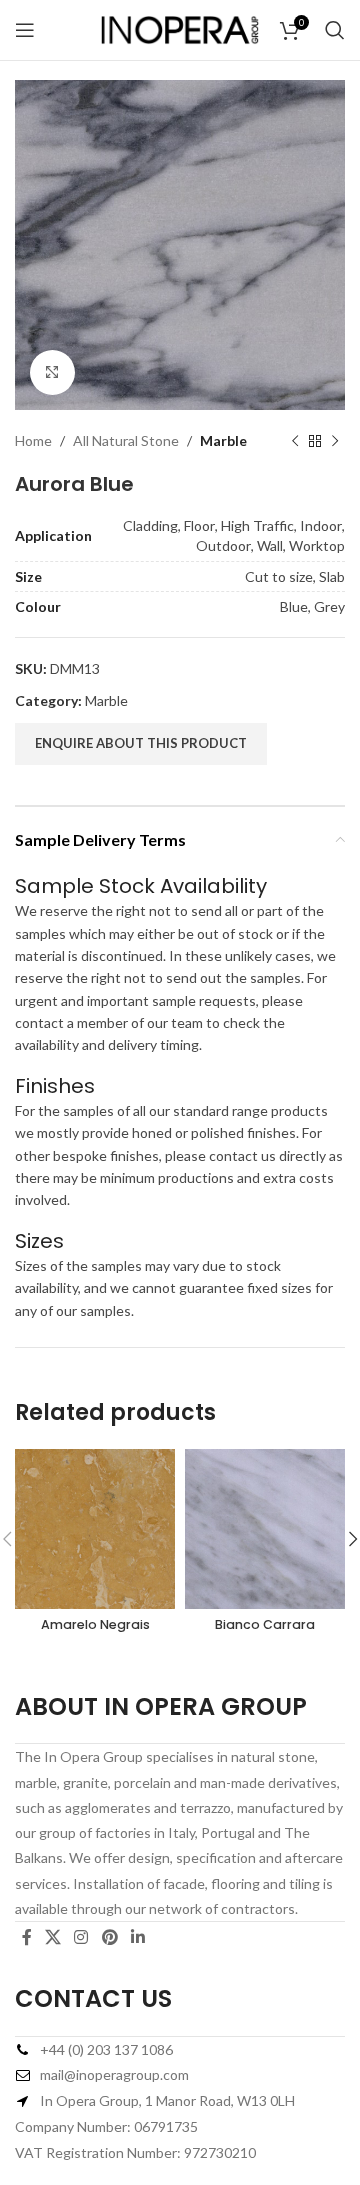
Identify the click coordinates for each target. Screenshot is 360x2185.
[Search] (335, 30)
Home (33, 440)
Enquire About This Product (141, 743)
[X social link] (52, 1937)
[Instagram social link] (81, 1937)
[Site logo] (180, 28)
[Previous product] (295, 441)
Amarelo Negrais (95, 1624)
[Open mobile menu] (25, 30)
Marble (223, 440)
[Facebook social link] (26, 1937)
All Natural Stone (126, 440)
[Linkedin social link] (137, 1937)
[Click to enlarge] (52, 372)
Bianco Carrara (265, 1624)
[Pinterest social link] (109, 1937)
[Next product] (335, 441)
